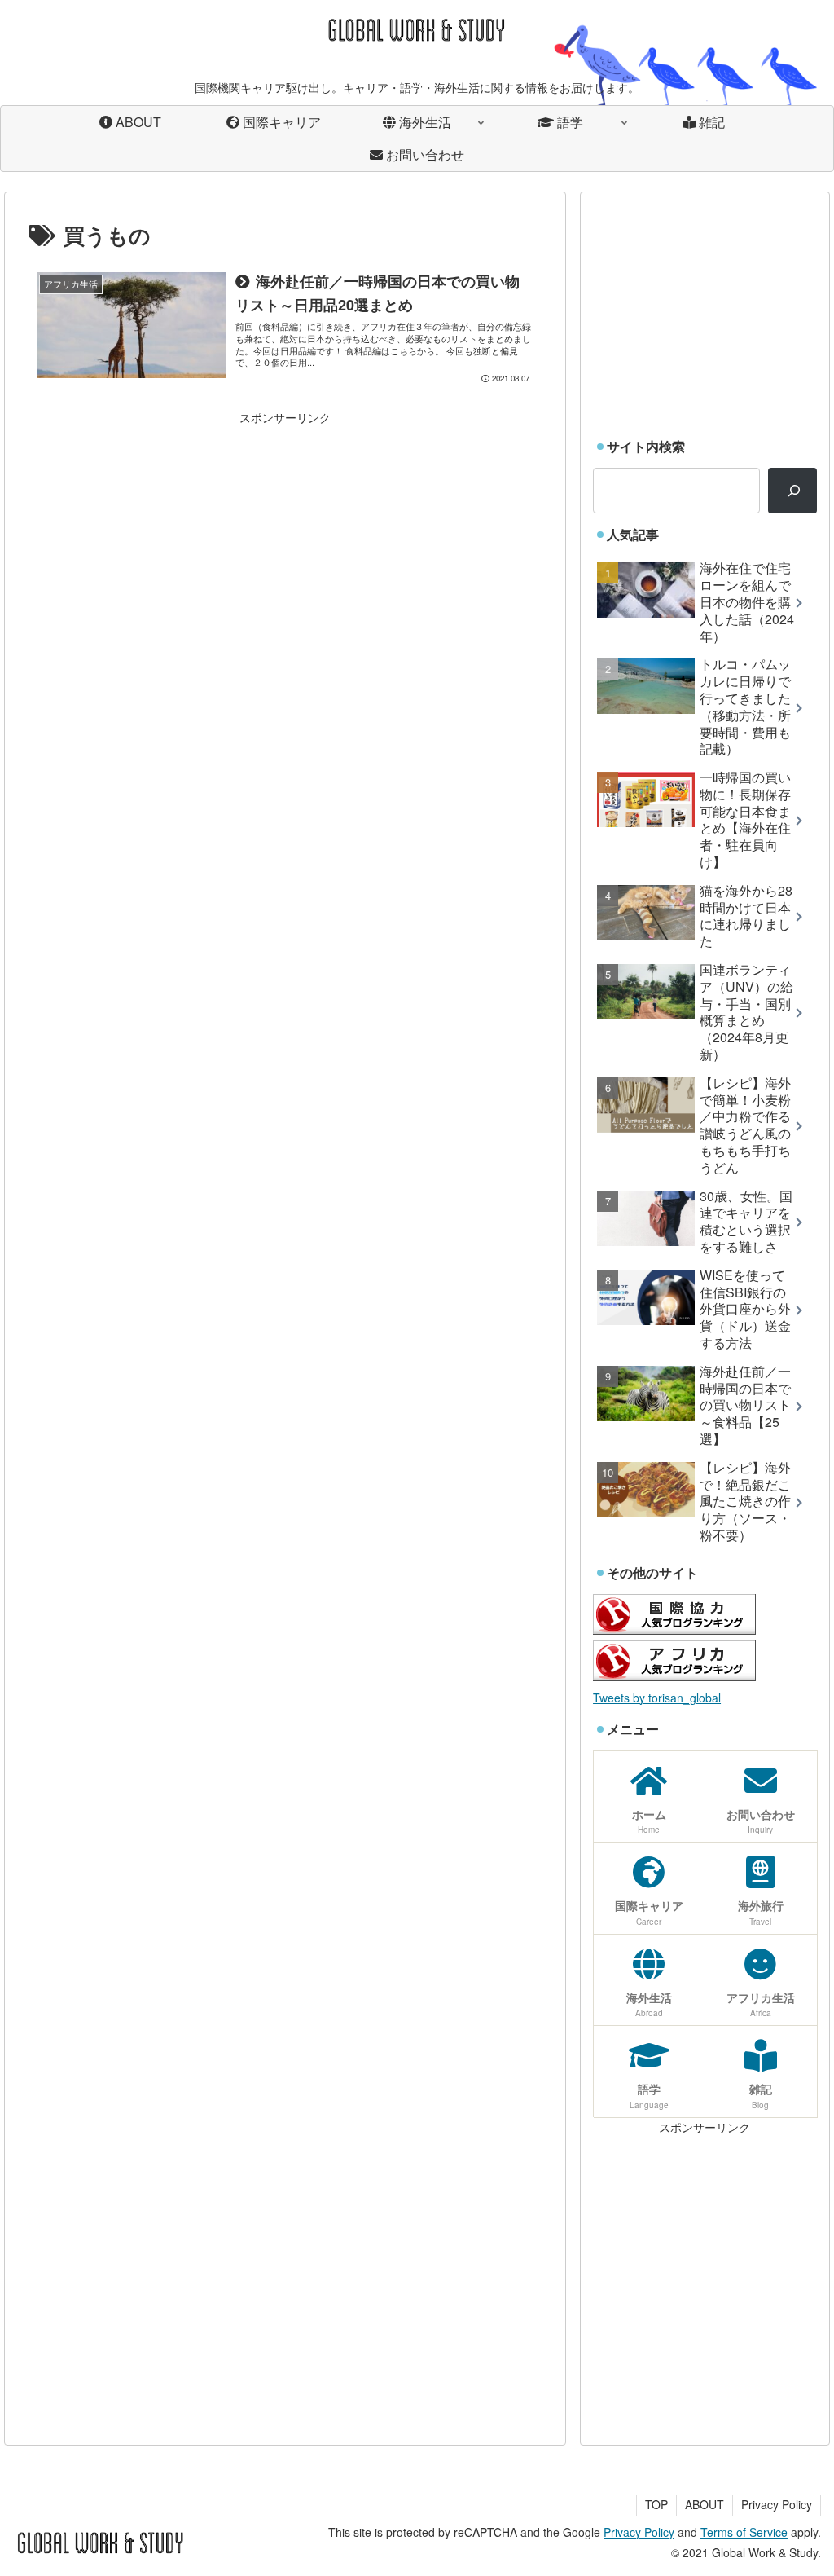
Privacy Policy (777, 2504)
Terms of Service (744, 2532)
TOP (656, 2504)
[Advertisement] (285, 542)
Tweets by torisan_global (657, 1698)
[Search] (792, 491)
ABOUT (705, 2504)
